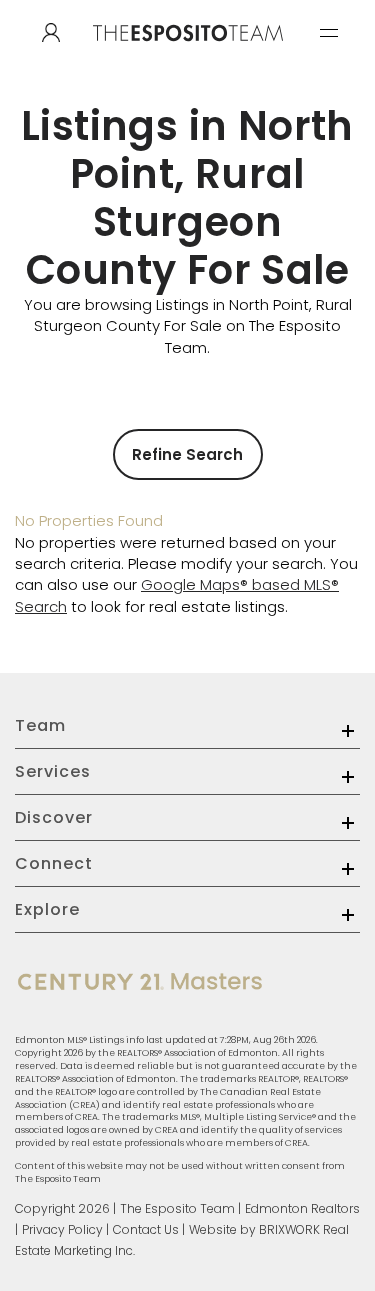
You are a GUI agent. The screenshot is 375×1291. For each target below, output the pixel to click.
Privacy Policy (62, 1229)
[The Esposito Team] (188, 52)
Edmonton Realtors (302, 1208)
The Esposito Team (177, 1208)
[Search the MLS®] (51, 33)
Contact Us (146, 1229)
